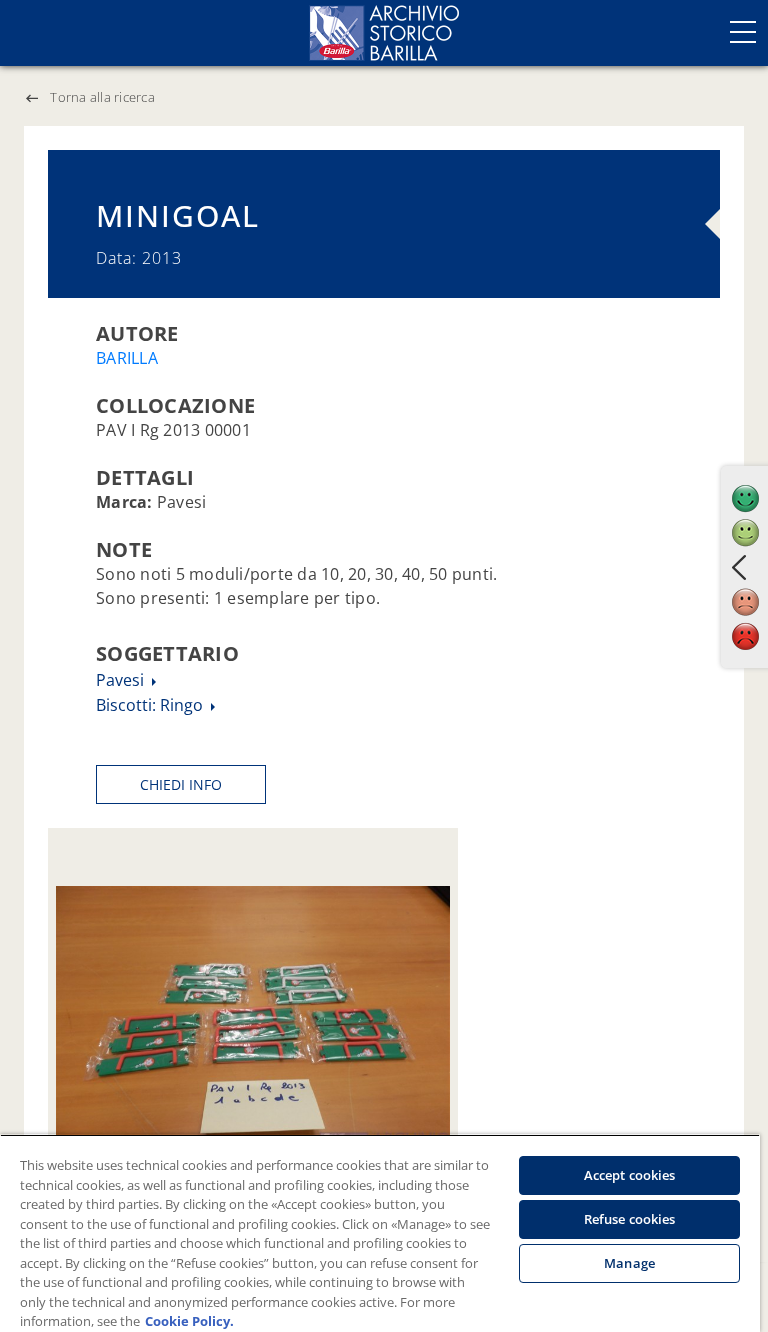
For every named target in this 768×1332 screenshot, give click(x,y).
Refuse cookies (630, 1219)
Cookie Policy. (189, 1321)
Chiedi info (181, 784)
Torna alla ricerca (102, 97)
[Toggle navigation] (743, 32)
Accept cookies (630, 1175)
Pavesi (122, 680)
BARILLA (127, 358)
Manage (629, 1263)
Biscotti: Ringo (151, 705)
